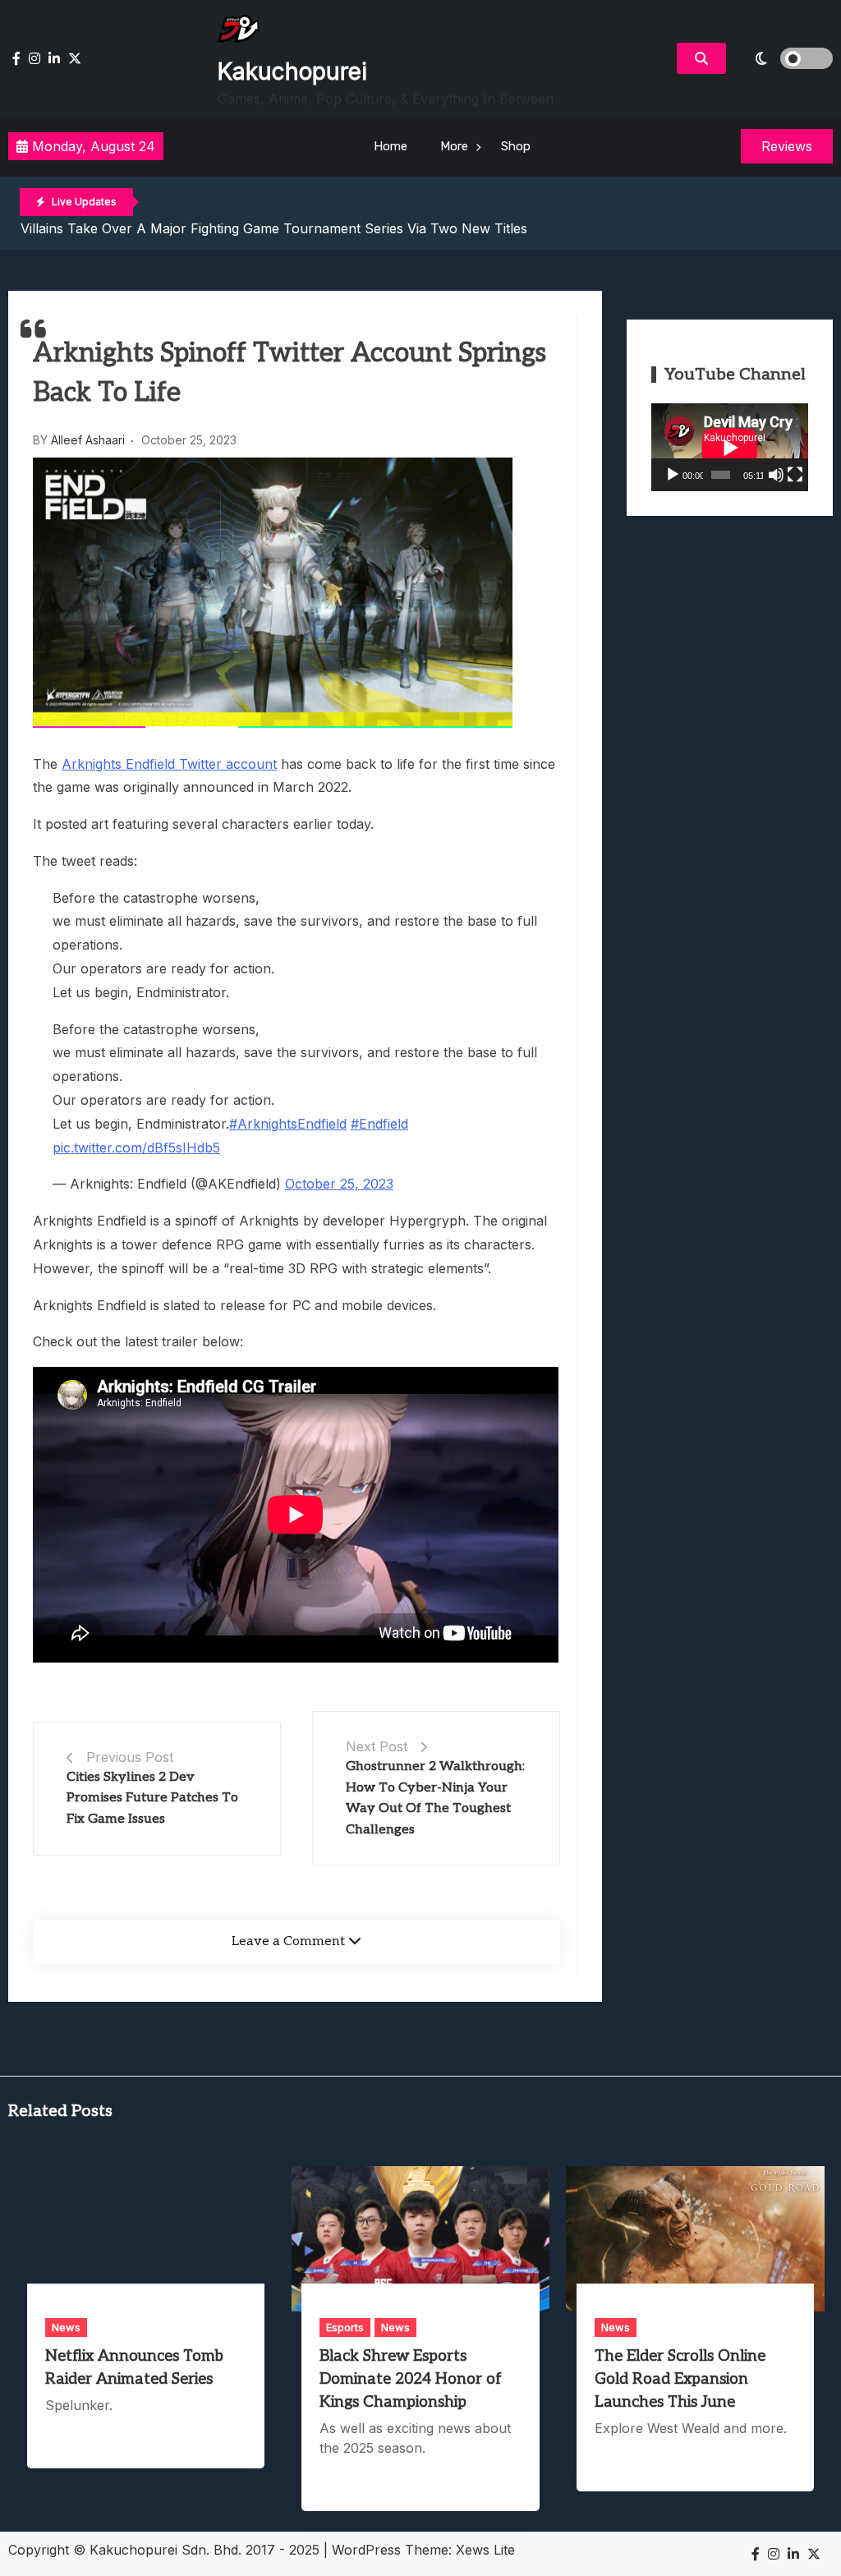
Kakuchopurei (292, 71)
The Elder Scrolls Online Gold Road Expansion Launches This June (680, 2379)
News (66, 2327)
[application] (730, 447)
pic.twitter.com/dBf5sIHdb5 (136, 1148)
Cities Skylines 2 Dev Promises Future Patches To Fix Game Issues (152, 1798)
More (454, 146)
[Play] (673, 475)
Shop (516, 146)
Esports (345, 2327)
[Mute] (776, 475)
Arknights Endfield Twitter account (169, 764)
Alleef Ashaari (88, 440)
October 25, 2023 (339, 1184)
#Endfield (379, 1124)
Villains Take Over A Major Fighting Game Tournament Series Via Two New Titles (274, 228)
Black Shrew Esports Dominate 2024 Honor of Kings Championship (411, 2379)
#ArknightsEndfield (288, 1124)
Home (391, 146)
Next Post (377, 1746)
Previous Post (130, 1757)
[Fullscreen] (795, 475)
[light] (784, 58)
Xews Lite (485, 2550)
